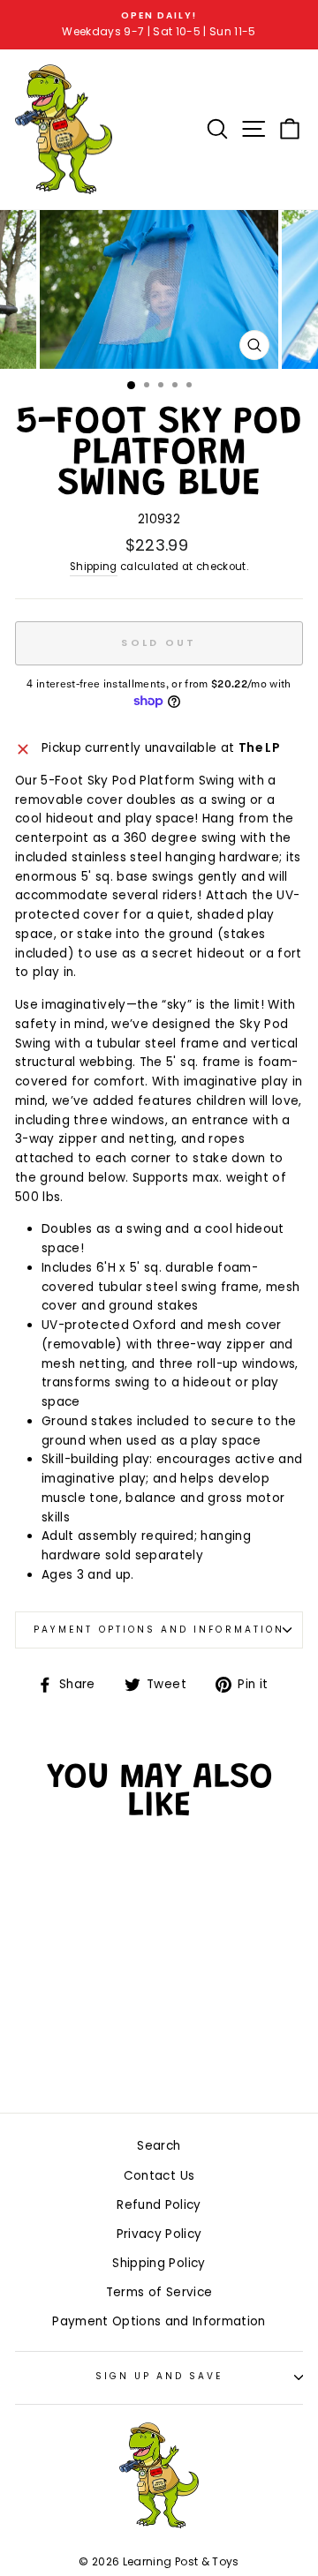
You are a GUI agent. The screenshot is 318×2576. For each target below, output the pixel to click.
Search (159, 2146)
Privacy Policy (159, 2234)
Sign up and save (159, 2376)
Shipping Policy (159, 2263)
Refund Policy (159, 2205)
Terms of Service (159, 2292)
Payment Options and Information (159, 1630)
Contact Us (159, 2176)
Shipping (94, 567)
